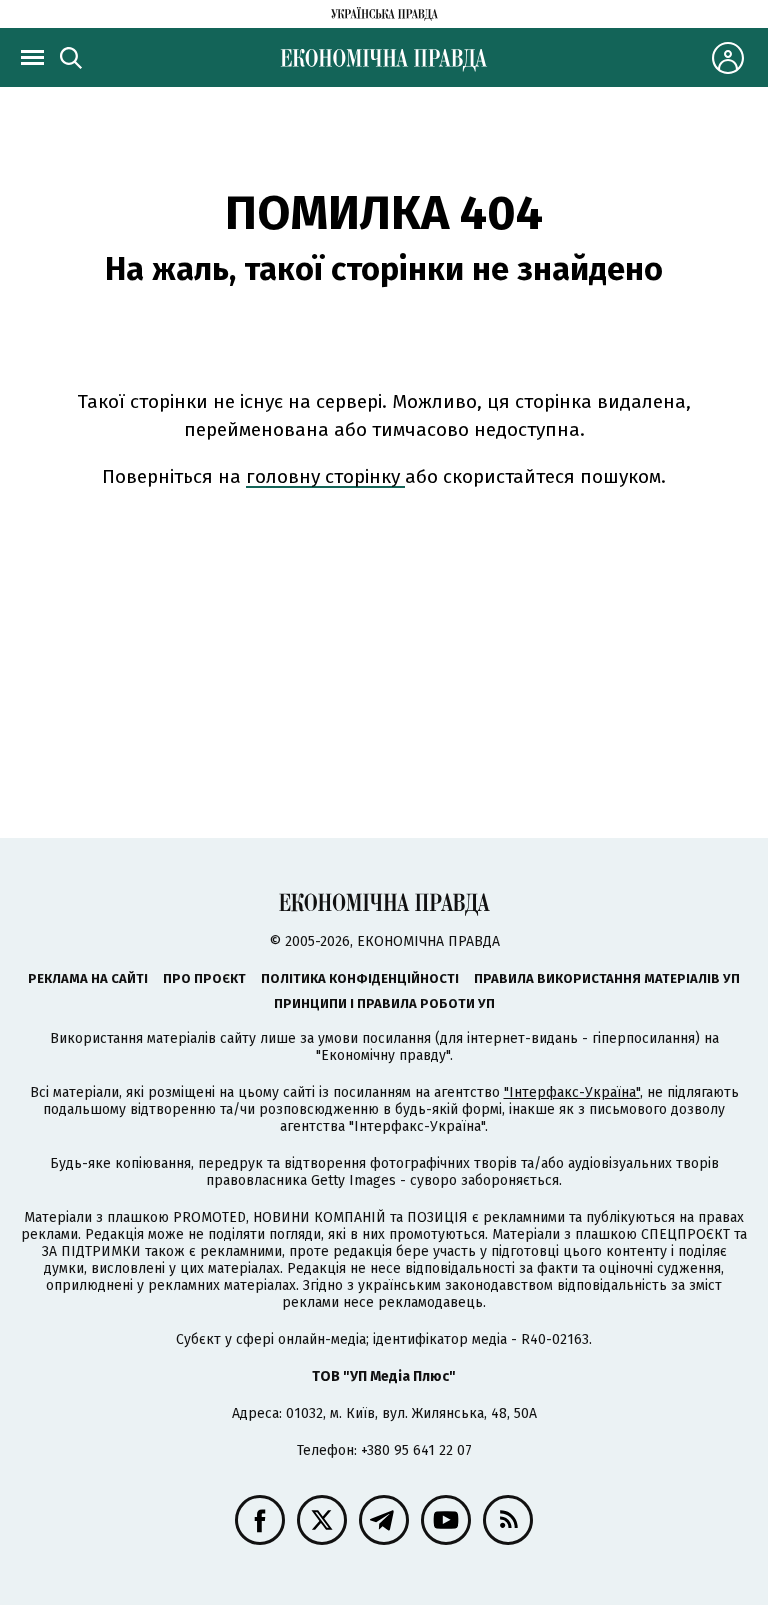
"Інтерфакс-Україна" (572, 1092)
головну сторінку (325, 476)
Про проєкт (204, 978)
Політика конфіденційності (360, 978)
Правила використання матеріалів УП (607, 978)
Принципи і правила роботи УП (384, 1003)
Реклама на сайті (88, 978)
